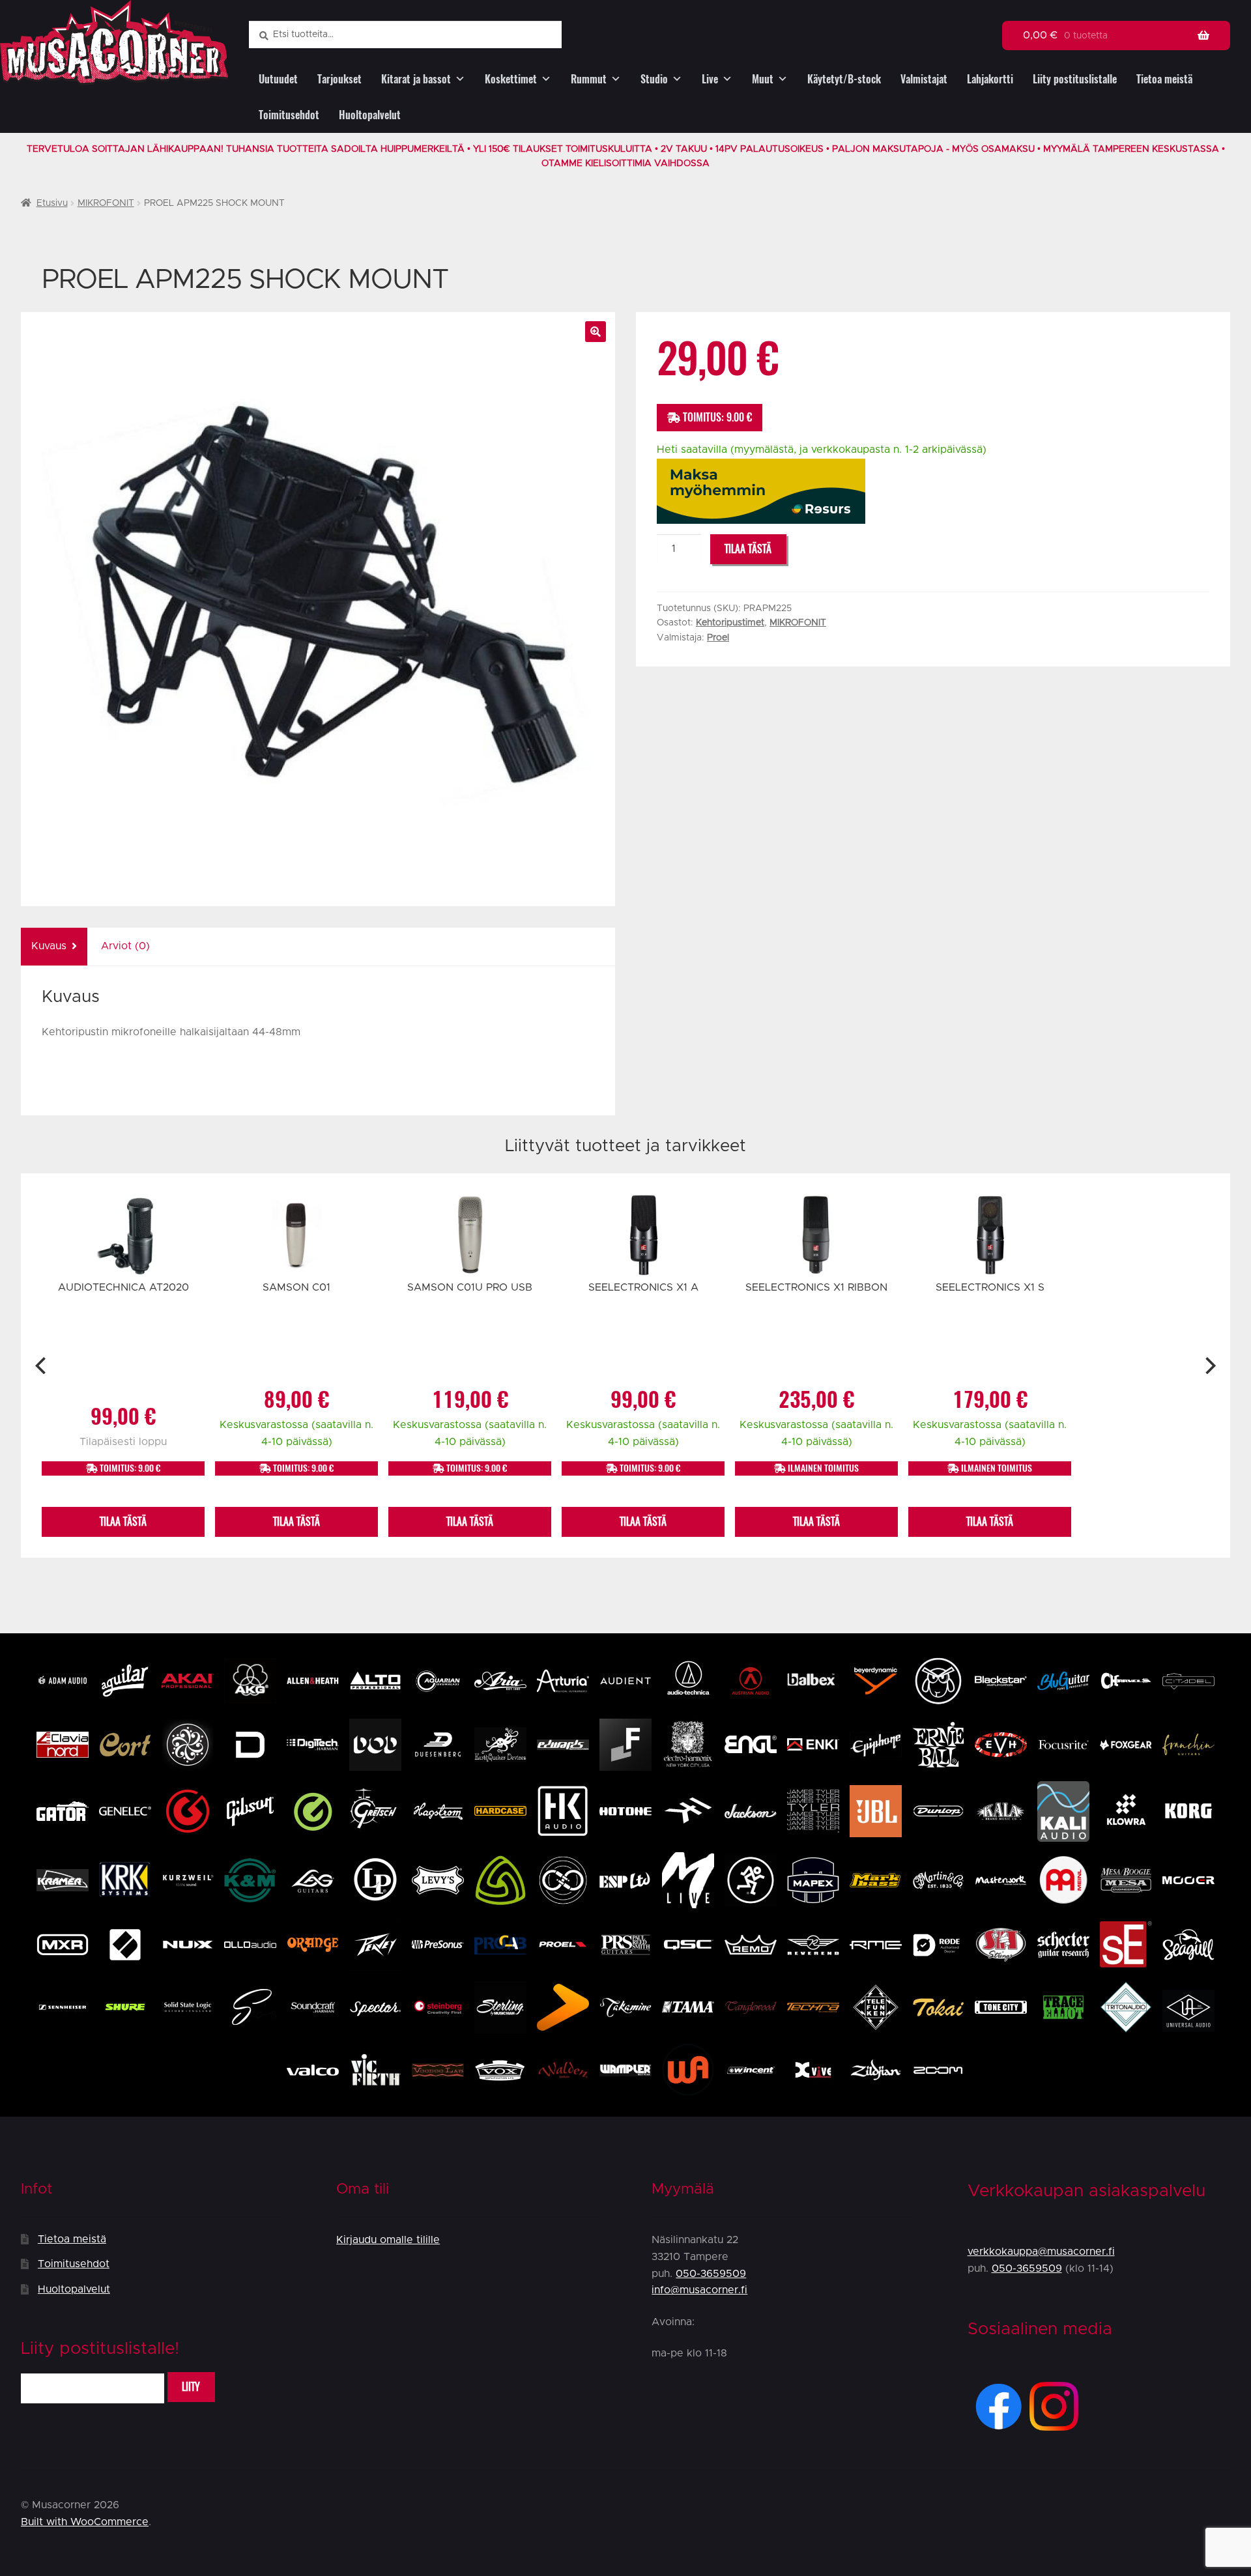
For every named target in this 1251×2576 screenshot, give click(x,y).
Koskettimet (511, 79)
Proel (718, 638)
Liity (191, 2387)
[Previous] (42, 1366)
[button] (596, 332)
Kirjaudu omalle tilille (388, 2240)
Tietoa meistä (1164, 79)
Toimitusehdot (289, 115)
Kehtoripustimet (730, 623)
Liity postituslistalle (1075, 79)
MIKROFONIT (106, 203)
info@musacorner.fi (699, 2290)
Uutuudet (278, 79)
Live (710, 79)
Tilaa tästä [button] (123, 1522)
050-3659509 (711, 2274)
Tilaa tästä (748, 549)
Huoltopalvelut (370, 115)
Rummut (589, 79)
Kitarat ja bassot (416, 79)
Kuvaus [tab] (49, 946)
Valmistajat (924, 79)
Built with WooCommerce (85, 2522)
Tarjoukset (339, 79)
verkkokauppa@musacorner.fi (1041, 2252)
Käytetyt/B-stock (844, 79)
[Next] (1209, 1366)
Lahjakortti (990, 79)
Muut (763, 79)
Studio (654, 79)
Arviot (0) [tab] (125, 946)
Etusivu (52, 203)
